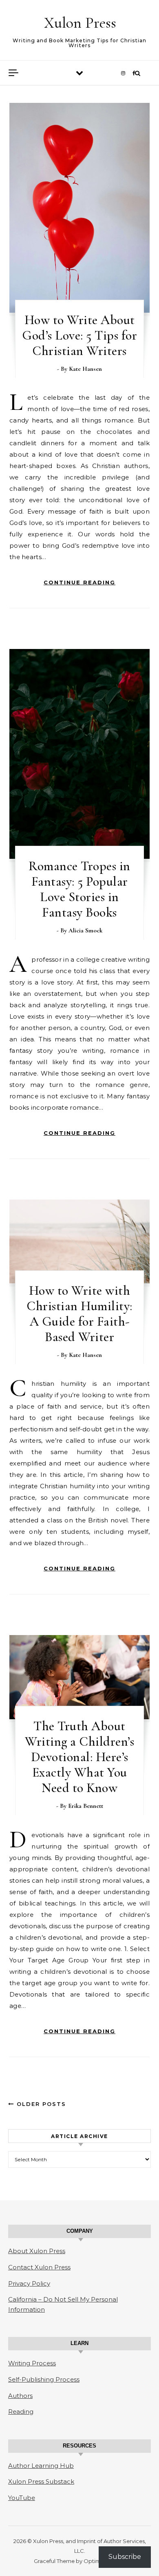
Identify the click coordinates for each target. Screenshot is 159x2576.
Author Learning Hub (41, 2466)
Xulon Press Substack (41, 2481)
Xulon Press (80, 23)
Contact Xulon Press (39, 2267)
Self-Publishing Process (44, 2379)
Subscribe (125, 2557)
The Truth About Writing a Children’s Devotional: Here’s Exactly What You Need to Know (79, 1757)
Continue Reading (79, 582)
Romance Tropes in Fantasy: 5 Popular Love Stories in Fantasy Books (79, 889)
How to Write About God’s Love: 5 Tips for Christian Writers (79, 335)
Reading (21, 2412)
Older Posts (40, 2104)
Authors (20, 2396)
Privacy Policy (29, 2283)
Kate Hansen (85, 369)
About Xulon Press (37, 2251)
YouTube (22, 2498)
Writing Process (32, 2363)
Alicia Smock (85, 930)
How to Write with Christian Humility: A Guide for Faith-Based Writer (79, 1314)
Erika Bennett (86, 1806)
